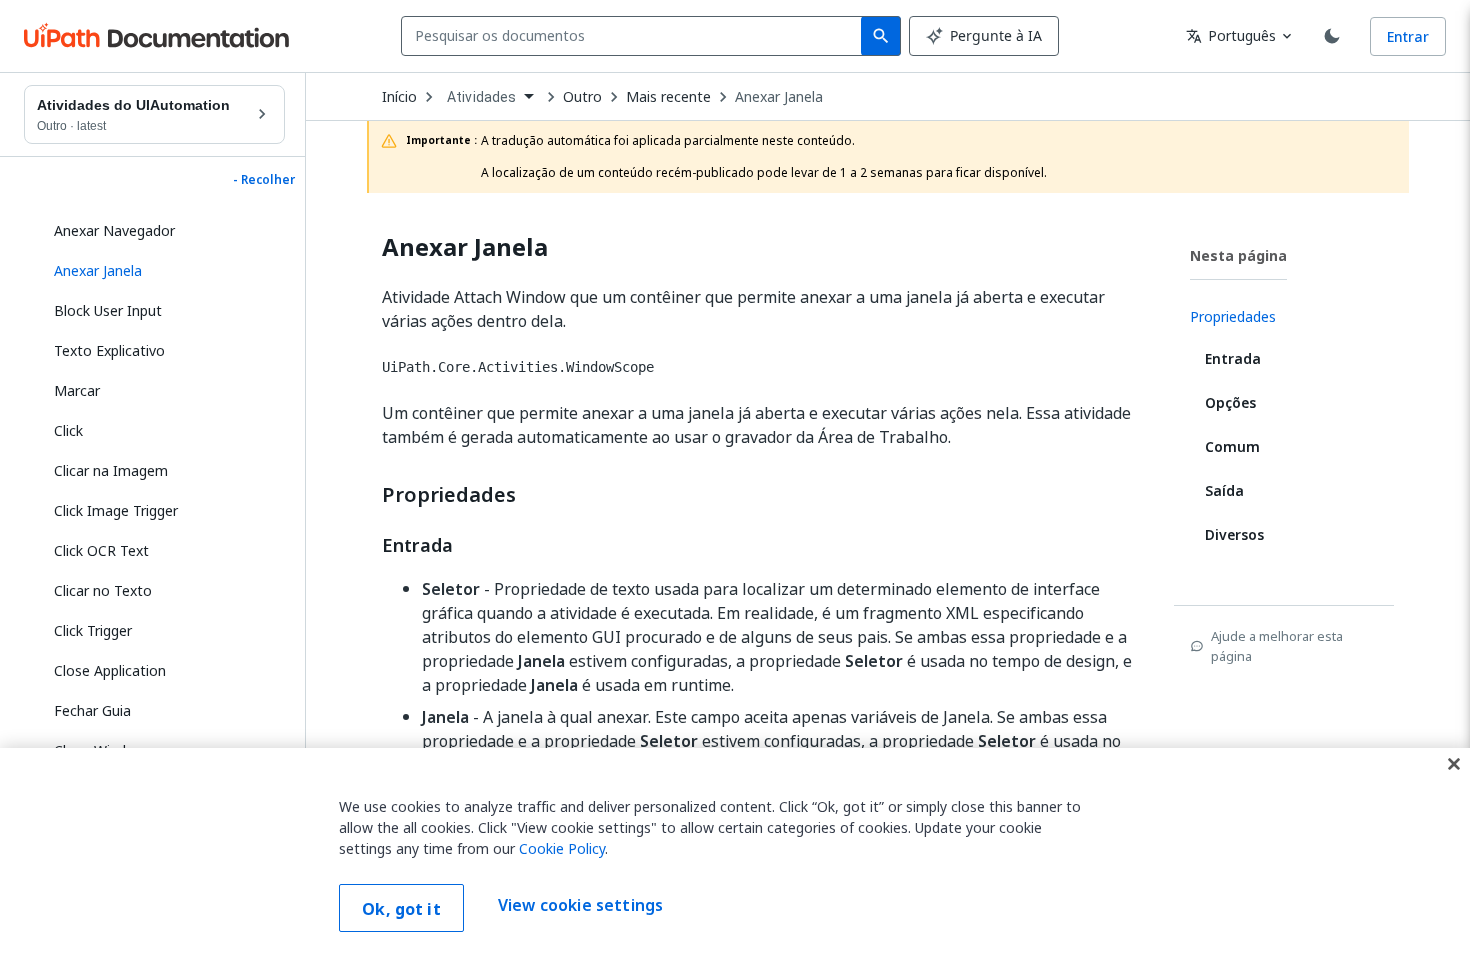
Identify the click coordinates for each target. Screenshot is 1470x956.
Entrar (1408, 36)
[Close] (1454, 764)
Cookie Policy (562, 848)
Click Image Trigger (116, 510)
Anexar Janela (779, 97)
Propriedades (449, 495)
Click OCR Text (101, 550)
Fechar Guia (92, 710)
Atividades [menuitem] (482, 97)
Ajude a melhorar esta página (1277, 646)
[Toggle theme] (1332, 36)
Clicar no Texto (103, 590)
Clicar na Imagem (111, 470)
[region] (735, 852)
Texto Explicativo (109, 350)
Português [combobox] (1231, 35)
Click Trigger (93, 630)
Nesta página (1238, 255)
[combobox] (635, 36)
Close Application (110, 670)
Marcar (77, 390)
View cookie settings (580, 906)
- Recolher (264, 180)
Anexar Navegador (114, 230)
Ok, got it (401, 909)
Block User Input (108, 310)
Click (68, 430)
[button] (162, 271)
